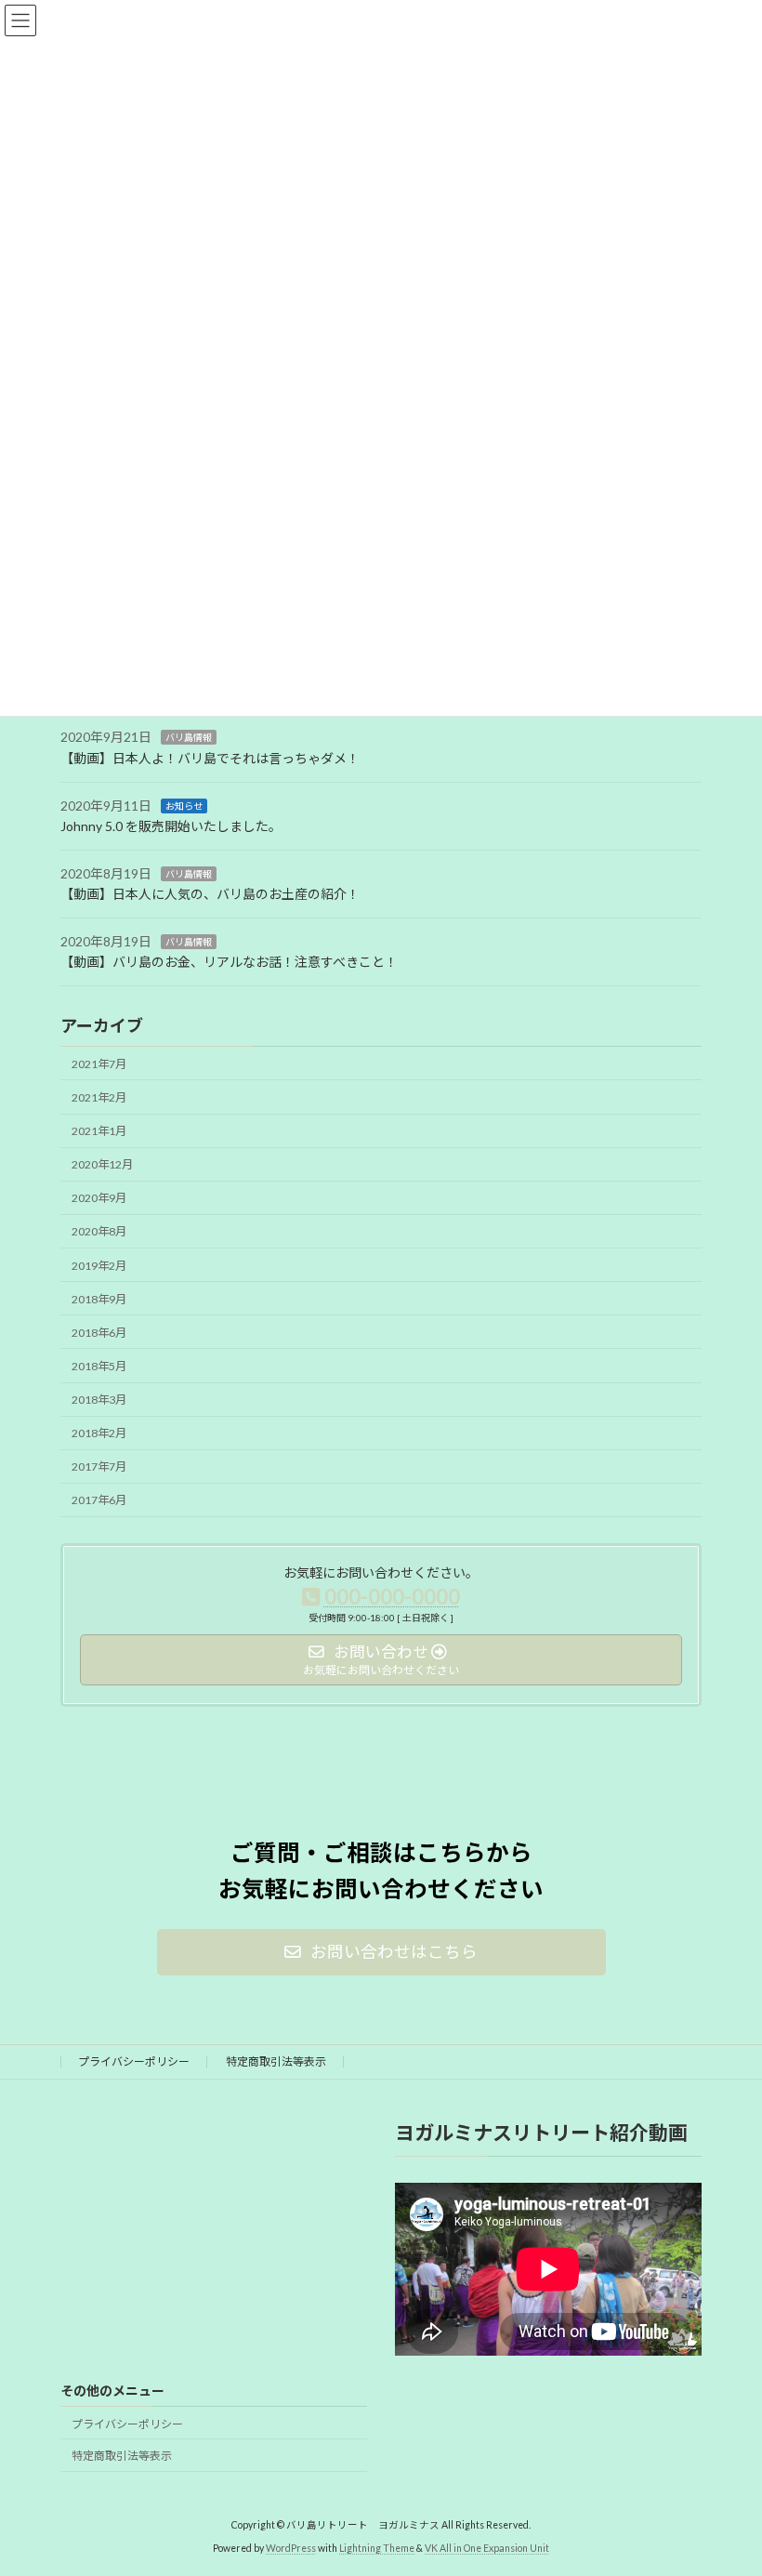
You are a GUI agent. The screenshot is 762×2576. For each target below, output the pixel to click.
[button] (381, 1952)
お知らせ (184, 805)
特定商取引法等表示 (276, 2061)
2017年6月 (99, 1500)
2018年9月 (99, 1299)
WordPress (291, 2547)
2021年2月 (99, 1097)
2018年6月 (99, 1333)
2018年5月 (99, 1366)
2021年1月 (99, 1131)
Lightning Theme (377, 2547)
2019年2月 (99, 1265)
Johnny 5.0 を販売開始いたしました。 (171, 826)
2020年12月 (102, 1164)
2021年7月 (99, 1064)
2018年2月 (99, 1433)
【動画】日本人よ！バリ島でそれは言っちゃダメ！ (210, 758)
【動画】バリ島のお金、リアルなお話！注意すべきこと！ (229, 962)
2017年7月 (99, 1466)
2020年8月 (99, 1231)
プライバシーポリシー (134, 2061)
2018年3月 (99, 1400)
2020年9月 (99, 1198)
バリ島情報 (189, 737)
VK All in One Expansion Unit (487, 2547)
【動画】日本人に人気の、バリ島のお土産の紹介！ (210, 894)
